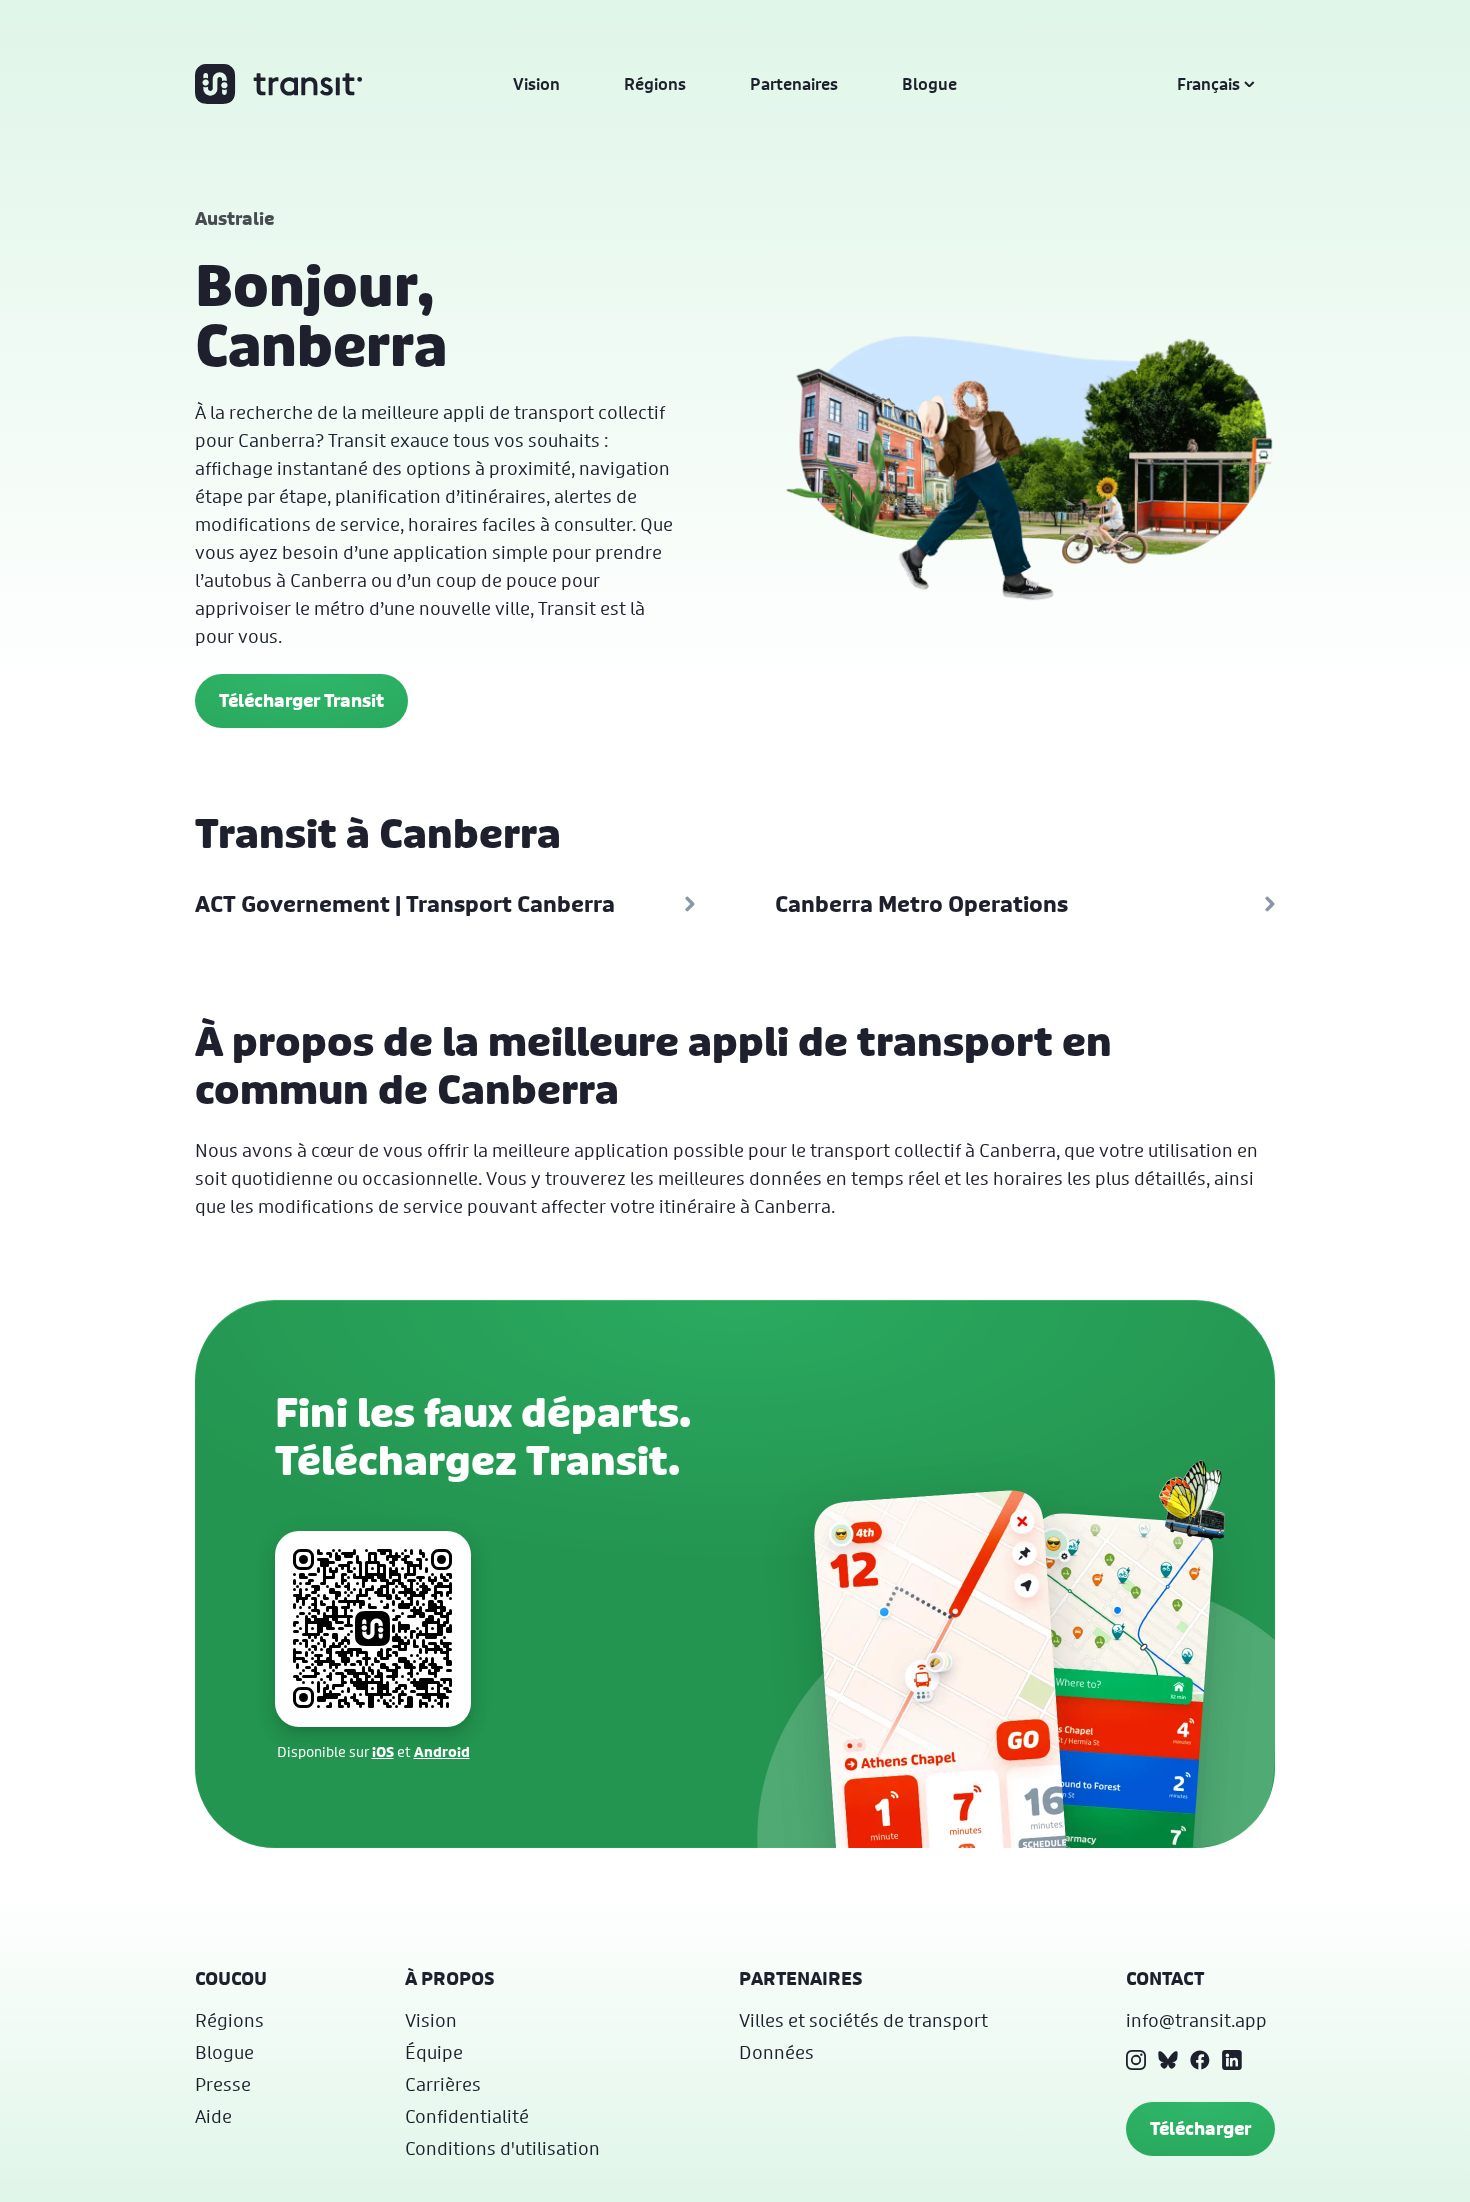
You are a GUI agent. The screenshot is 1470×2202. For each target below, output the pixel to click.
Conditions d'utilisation (502, 2148)
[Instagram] (1136, 2060)
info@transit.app (1196, 2020)
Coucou (231, 1978)
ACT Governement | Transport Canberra (405, 904)
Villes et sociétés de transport (863, 2020)
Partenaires (794, 84)
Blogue (929, 84)
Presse (223, 2084)
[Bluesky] (1168, 2060)
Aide (213, 2116)
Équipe (434, 2052)
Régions (655, 84)
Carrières (443, 2084)
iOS (383, 1751)
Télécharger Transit (301, 700)
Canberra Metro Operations (921, 904)
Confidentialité (467, 2116)
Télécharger (1200, 2128)
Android (442, 1751)
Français (1208, 84)
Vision (536, 84)
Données (776, 2052)
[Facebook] (1200, 2060)
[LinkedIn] (1232, 2060)
